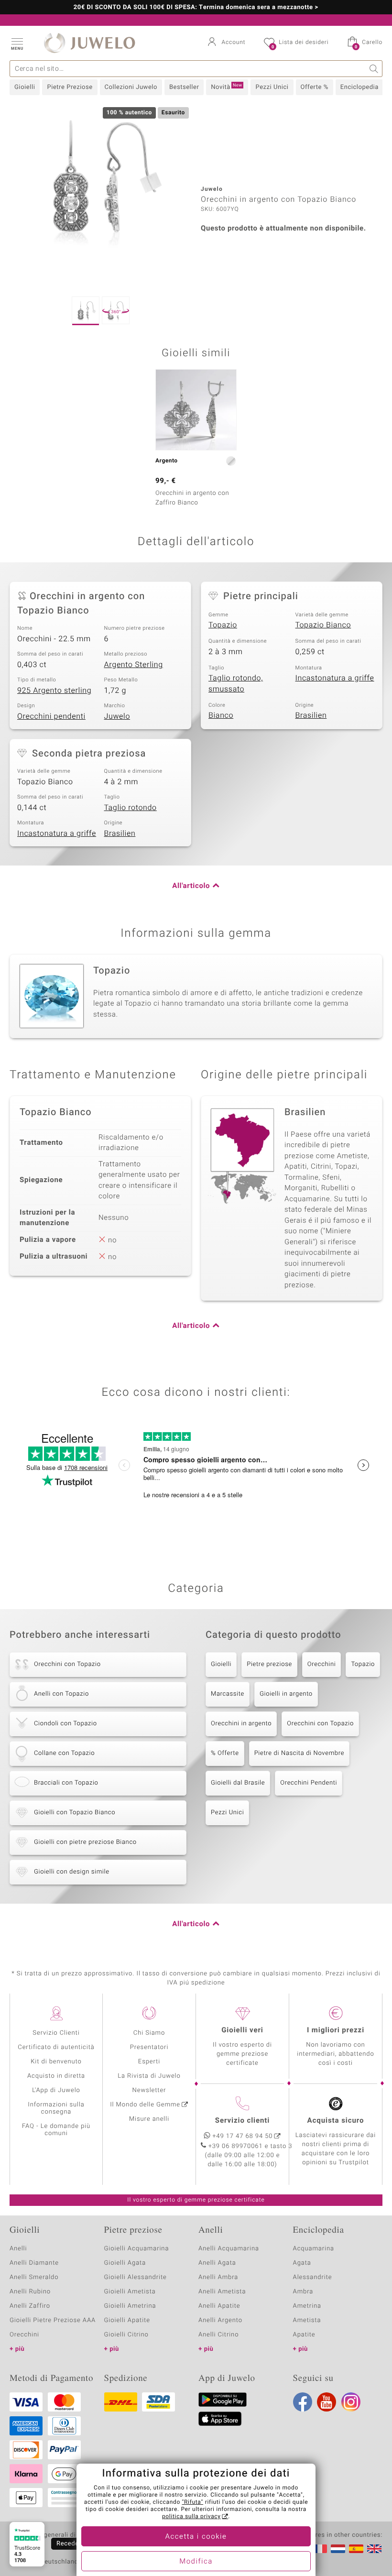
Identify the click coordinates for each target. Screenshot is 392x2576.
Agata (302, 2263)
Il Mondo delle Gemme (145, 2105)
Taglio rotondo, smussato (236, 684)
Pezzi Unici (272, 87)
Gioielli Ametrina (130, 2306)
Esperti (149, 2062)
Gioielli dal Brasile (238, 1783)
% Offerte (225, 1753)
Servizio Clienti (56, 2033)
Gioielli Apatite (127, 2320)
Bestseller (184, 87)
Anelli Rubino (30, 2292)
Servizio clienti (242, 2121)
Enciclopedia (359, 87)
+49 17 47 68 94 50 (243, 2136)
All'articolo (191, 886)
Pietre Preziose (70, 87)
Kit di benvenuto (56, 2062)
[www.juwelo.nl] (338, 2549)
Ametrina (307, 2306)
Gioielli (25, 87)
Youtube (327, 2402)
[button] (17, 43)
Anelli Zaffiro (30, 2306)
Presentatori (149, 2047)
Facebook (303, 2402)
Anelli (18, 2249)
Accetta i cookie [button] (196, 2537)
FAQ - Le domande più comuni (56, 2130)
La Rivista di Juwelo (149, 2076)
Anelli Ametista (222, 2292)
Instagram (351, 2402)
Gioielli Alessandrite (136, 2277)
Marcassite (228, 1694)
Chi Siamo (149, 2033)
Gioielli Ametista (130, 2292)
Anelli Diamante (34, 2263)
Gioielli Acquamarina (137, 2249)
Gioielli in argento (286, 1694)
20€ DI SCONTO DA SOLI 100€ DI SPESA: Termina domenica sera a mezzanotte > (196, 8)
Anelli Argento (220, 2320)
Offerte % (315, 87)
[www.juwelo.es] (356, 2549)
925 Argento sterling (54, 691)
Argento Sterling (134, 665)
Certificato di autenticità (56, 2047)
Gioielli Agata (125, 2263)
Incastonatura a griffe (335, 678)
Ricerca (374, 69)
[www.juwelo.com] (374, 2549)
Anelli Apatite (219, 2306)
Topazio (223, 625)
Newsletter (149, 2090)
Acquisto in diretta (56, 2076)
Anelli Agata (217, 2263)
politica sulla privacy (191, 2517)
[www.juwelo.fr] (320, 2549)
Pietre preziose (269, 1664)
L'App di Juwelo (56, 2090)
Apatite (304, 2335)
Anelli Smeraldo (34, 2277)
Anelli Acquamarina (229, 2249)
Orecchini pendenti (51, 716)
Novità (226, 87)
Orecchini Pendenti (309, 1783)
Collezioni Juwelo (131, 87)
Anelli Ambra (218, 2277)
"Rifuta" (193, 2502)
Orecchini (322, 1664)
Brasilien (311, 715)
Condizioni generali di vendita (55, 2535)
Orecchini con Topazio (320, 1724)
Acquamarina (314, 2249)
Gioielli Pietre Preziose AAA (53, 2320)
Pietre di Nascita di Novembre (299, 1753)
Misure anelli (149, 2119)
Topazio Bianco (323, 625)
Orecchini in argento (241, 1724)
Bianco (221, 715)
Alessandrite (313, 2277)
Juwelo (117, 716)
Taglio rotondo (131, 808)
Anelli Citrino (218, 2335)
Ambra (303, 2292)
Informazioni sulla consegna (56, 2108)
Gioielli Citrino (126, 2335)
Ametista (307, 2320)
